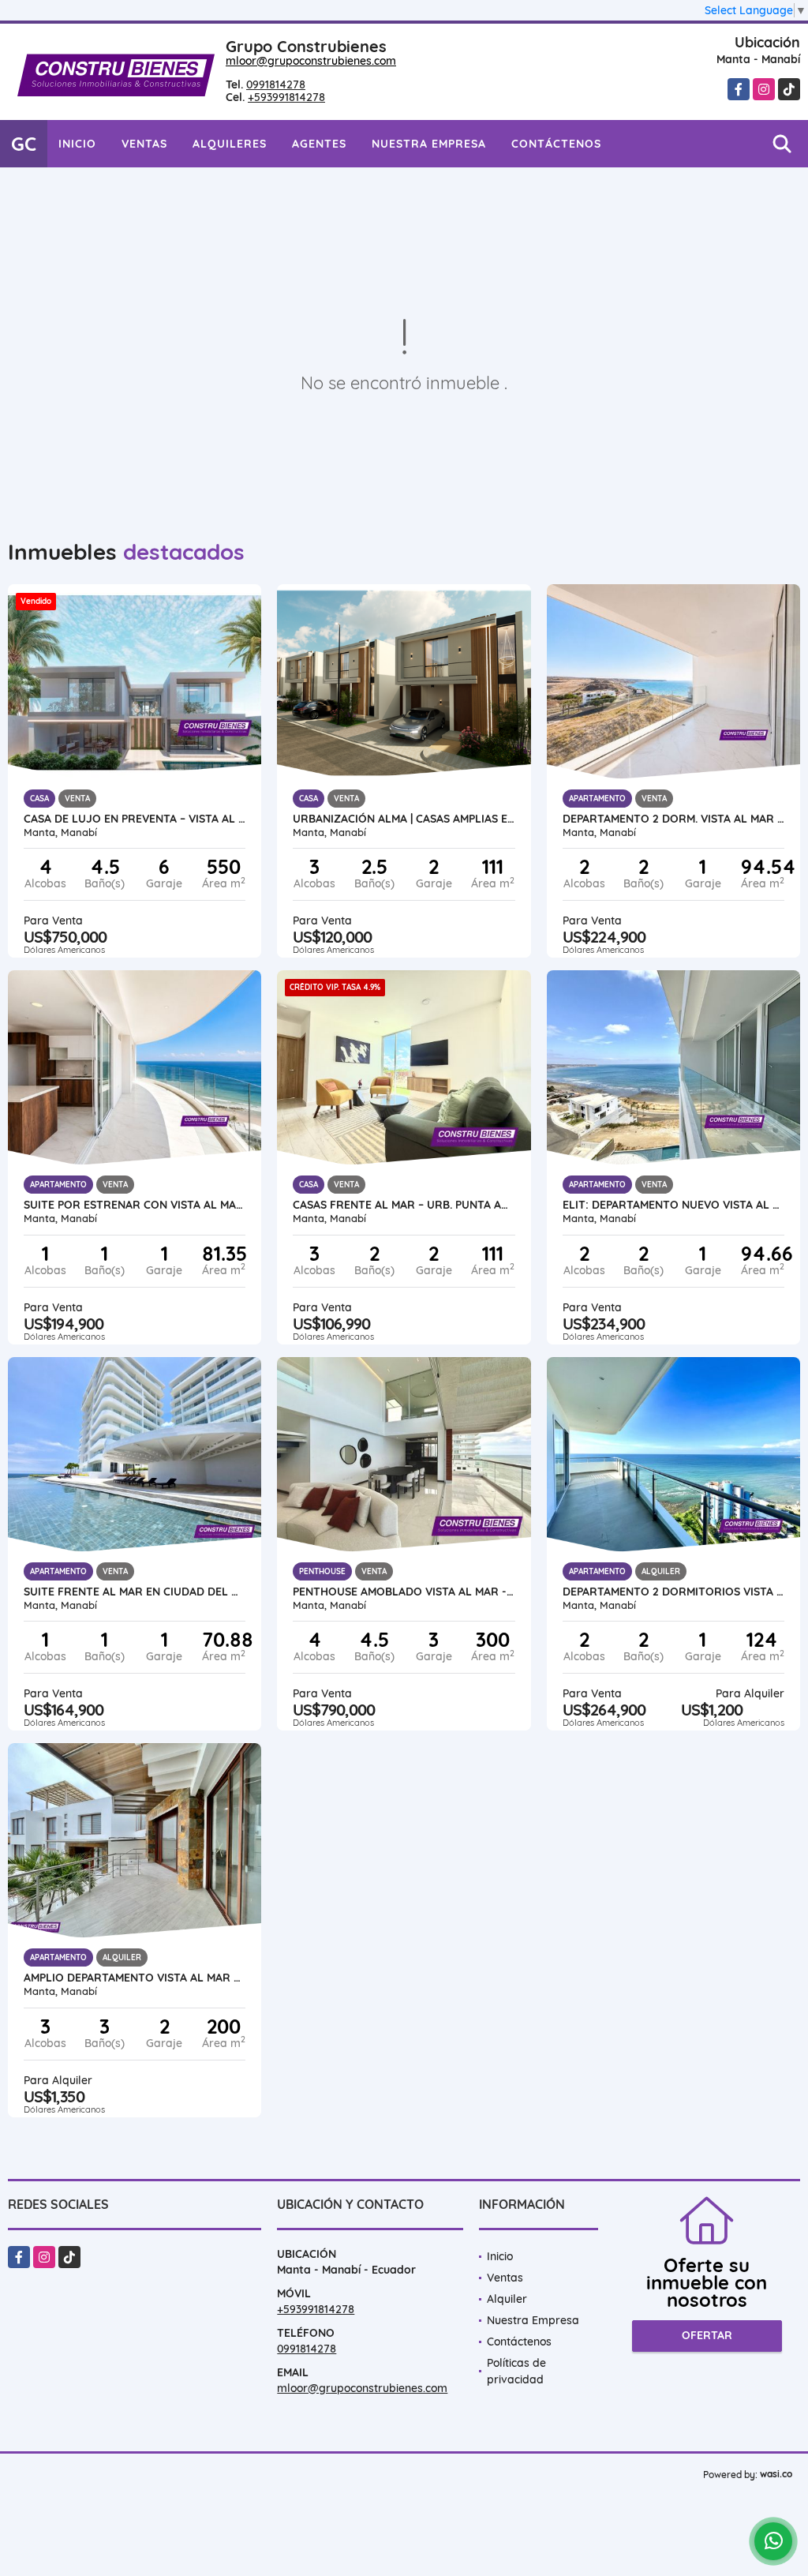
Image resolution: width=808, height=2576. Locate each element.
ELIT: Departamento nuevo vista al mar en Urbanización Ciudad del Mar (673, 1205)
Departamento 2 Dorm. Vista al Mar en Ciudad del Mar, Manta (673, 819)
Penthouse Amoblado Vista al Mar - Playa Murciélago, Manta (404, 1592)
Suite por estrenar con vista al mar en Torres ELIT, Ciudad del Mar (135, 1205)
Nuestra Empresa (429, 144)
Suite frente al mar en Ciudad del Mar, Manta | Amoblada (135, 1592)
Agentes (319, 144)
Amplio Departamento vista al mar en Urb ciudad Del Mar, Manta (135, 1978)
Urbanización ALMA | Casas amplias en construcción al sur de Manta (404, 819)
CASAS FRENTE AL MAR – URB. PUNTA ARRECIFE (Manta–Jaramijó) (404, 1205)
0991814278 (276, 84)
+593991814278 (286, 97)
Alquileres (230, 144)
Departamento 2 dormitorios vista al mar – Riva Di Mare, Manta (673, 1592)
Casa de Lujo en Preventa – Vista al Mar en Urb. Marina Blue (135, 819)
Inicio (77, 144)
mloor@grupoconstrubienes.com (311, 61)
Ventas (144, 144)
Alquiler (507, 2299)
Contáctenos (556, 144)
